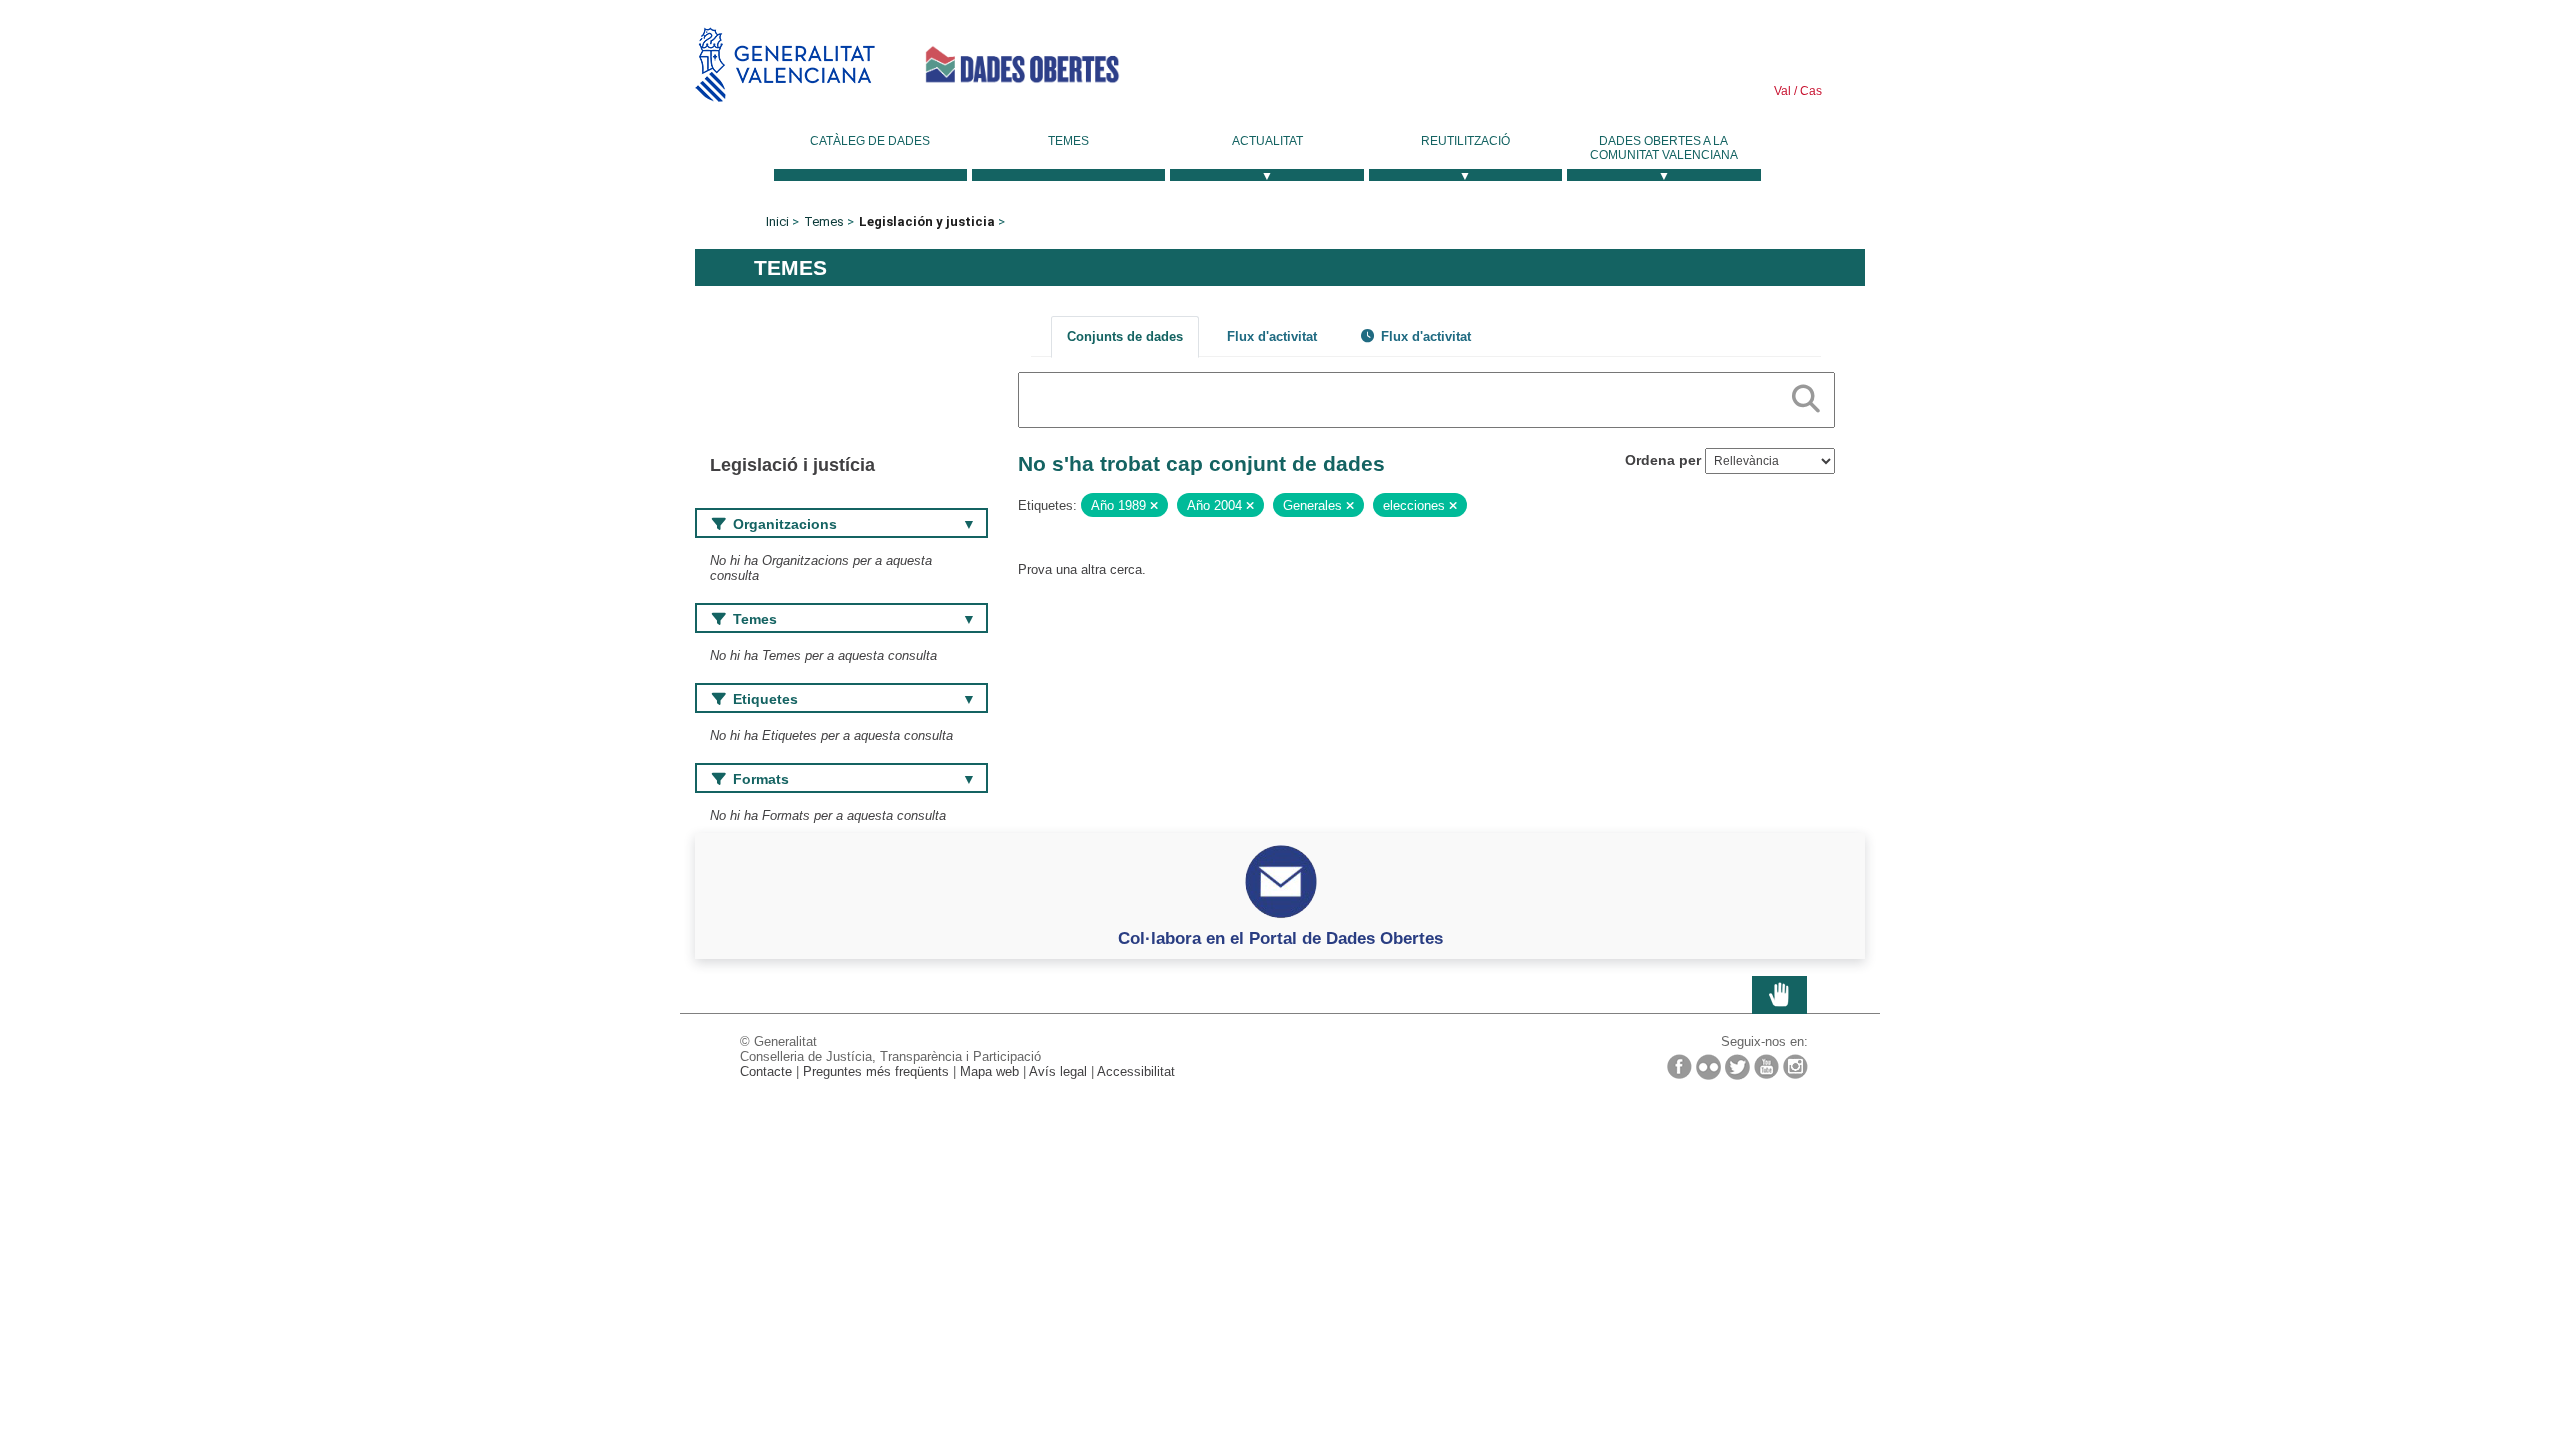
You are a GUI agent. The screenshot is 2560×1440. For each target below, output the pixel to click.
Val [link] (1782, 91)
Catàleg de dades (870, 141)
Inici (777, 221)
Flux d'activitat (1272, 336)
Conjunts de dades (1125, 336)
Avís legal (1058, 1071)
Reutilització (1465, 141)
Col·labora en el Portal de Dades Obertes (1280, 938)
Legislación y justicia (927, 221)
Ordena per (1663, 460)
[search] (1806, 395)
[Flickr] (1708, 1067)
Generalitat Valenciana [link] (785, 64)
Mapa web (989, 1071)
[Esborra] (1154, 506)
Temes (1068, 141)
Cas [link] (1809, 91)
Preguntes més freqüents (876, 1071)
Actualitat (1267, 141)
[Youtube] (1766, 1066)
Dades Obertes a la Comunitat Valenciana (1664, 148)
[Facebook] (1679, 1066)
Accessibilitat (1136, 1071)
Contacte (766, 1071)
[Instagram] (1795, 1066)
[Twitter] (1737, 1067)
